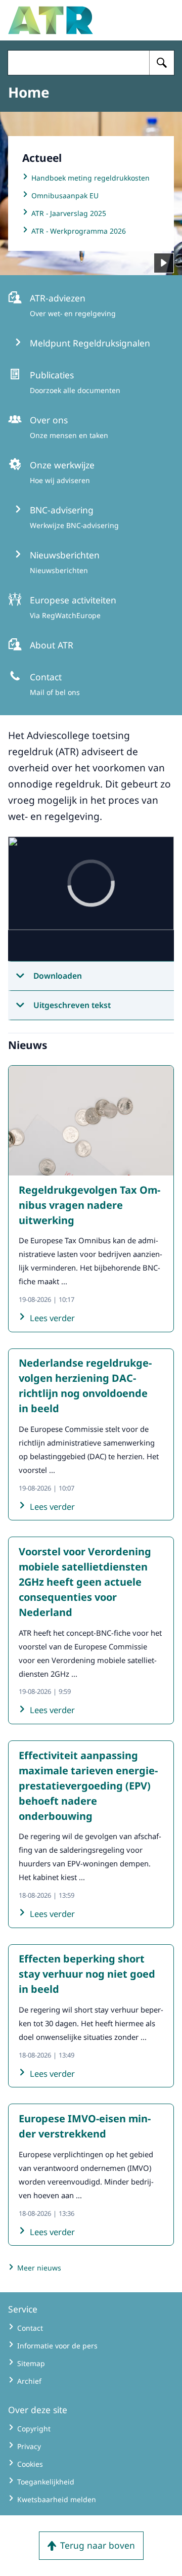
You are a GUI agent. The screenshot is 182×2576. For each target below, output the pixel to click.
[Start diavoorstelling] (164, 263)
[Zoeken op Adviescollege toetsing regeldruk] (162, 63)
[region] (91, 899)
